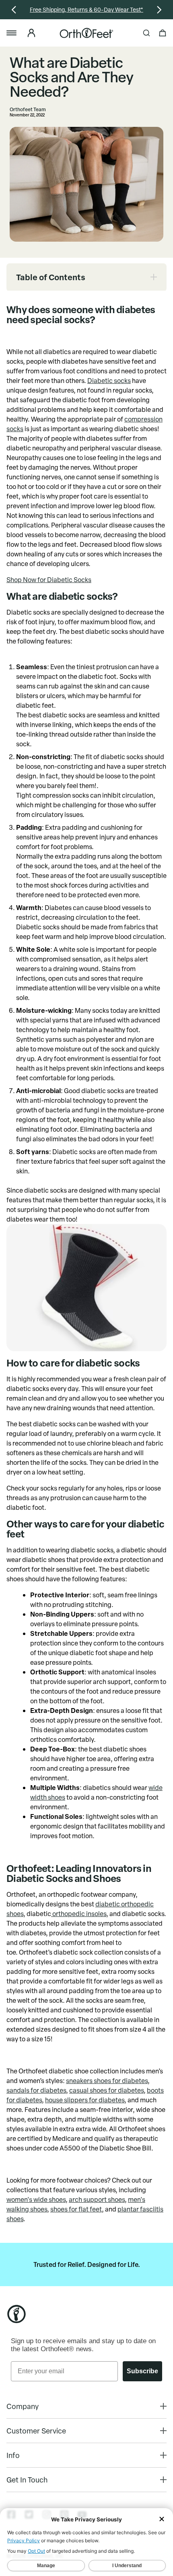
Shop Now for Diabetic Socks (49, 580)
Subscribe (142, 2371)
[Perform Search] (146, 33)
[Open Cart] (163, 33)
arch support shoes (97, 2199)
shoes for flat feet (76, 2209)
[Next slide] (162, 10)
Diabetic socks (109, 381)
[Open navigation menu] (15, 33)
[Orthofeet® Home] (86, 33)
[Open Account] (31, 33)
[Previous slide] (11, 10)
